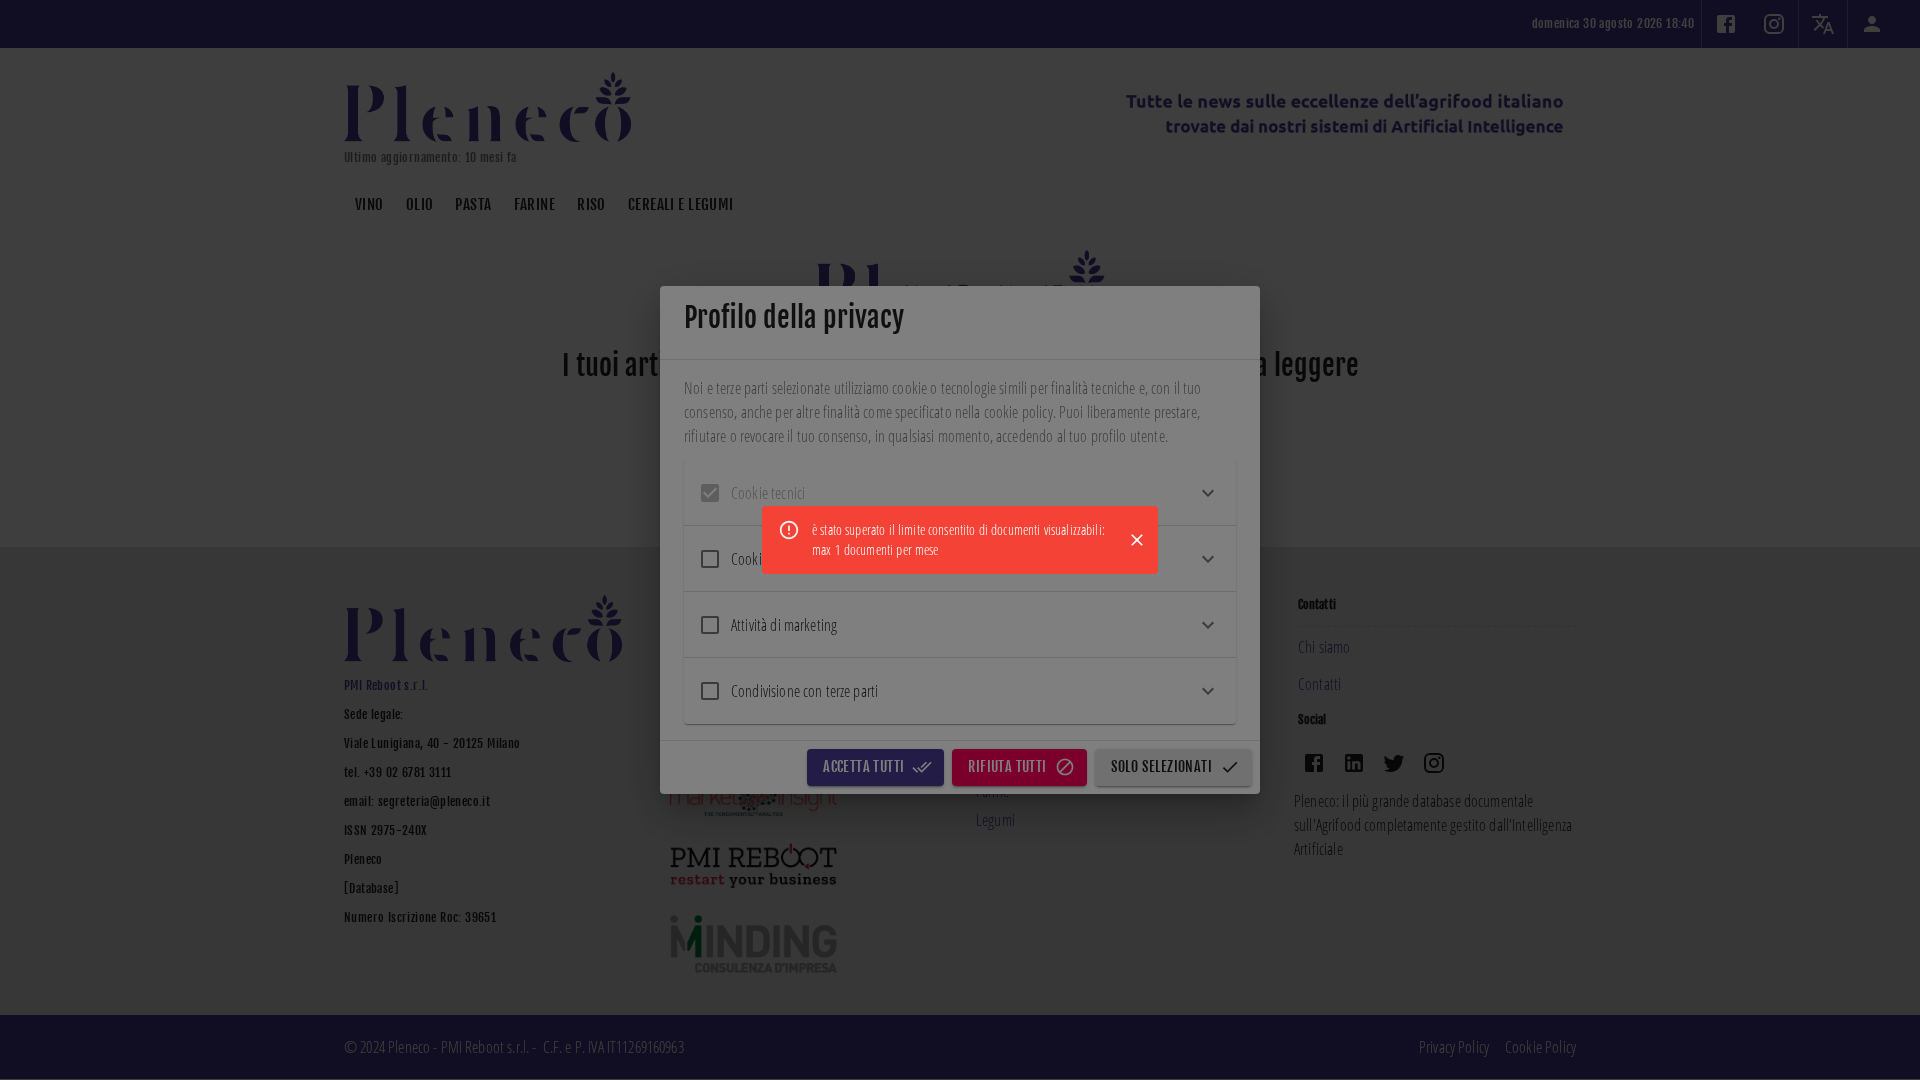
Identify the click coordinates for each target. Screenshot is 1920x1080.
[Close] (1137, 540)
